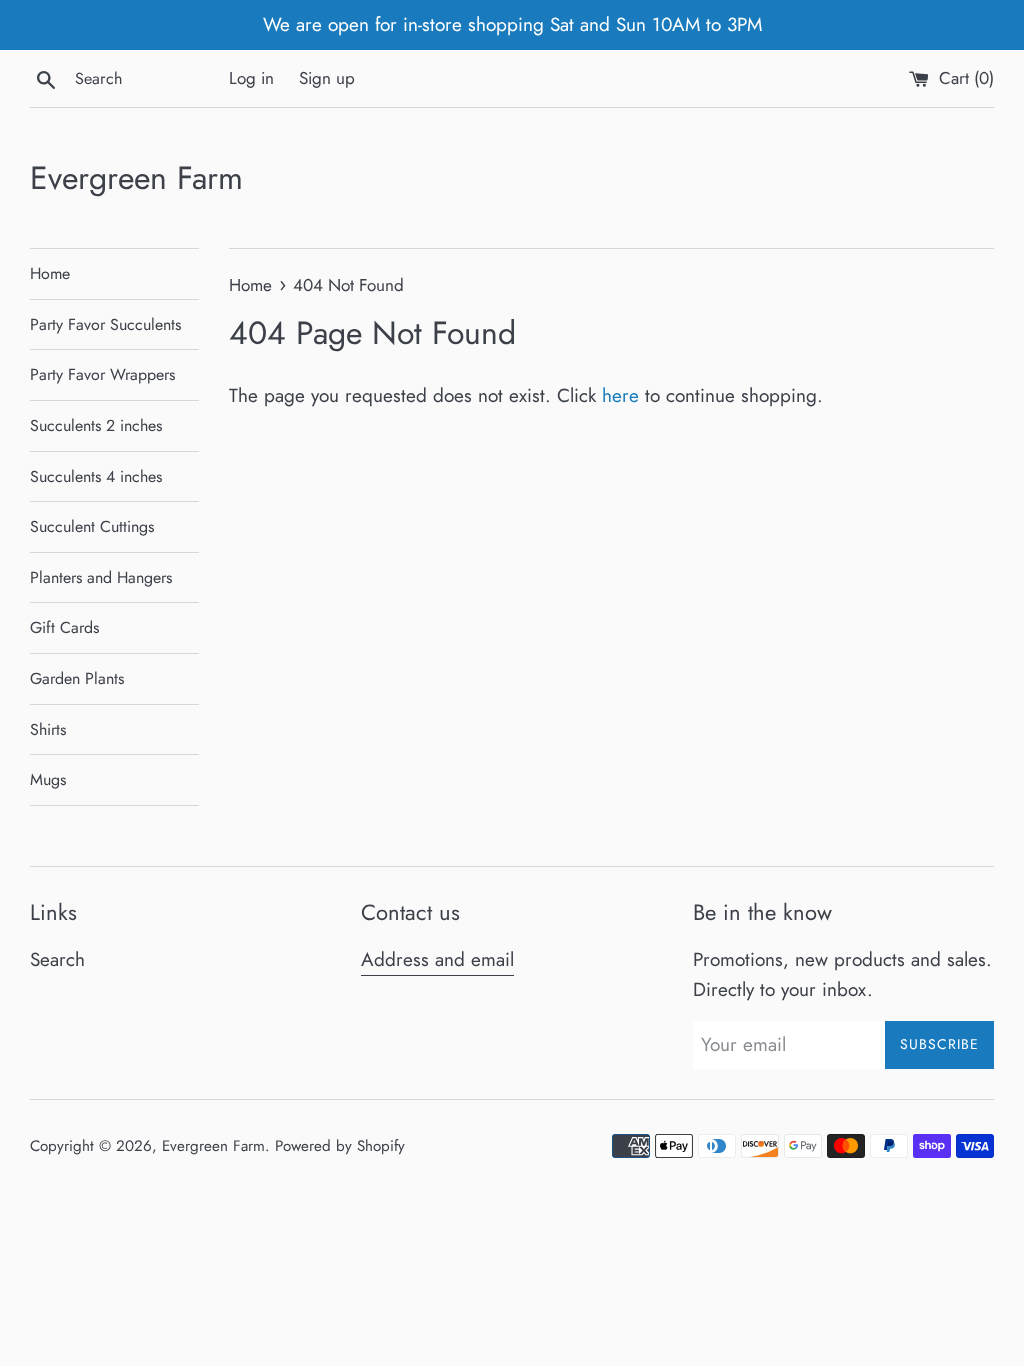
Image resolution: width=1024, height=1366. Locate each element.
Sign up (327, 78)
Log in (251, 78)
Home (50, 273)
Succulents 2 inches (96, 425)
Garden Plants (77, 678)
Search (57, 959)
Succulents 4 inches (96, 476)
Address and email (437, 959)
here (620, 395)
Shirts (48, 729)
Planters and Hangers (101, 577)
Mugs (48, 779)
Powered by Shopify (340, 1146)
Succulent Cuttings (92, 526)
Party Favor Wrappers (102, 374)
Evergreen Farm (136, 178)
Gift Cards (64, 627)
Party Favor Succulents (105, 324)
